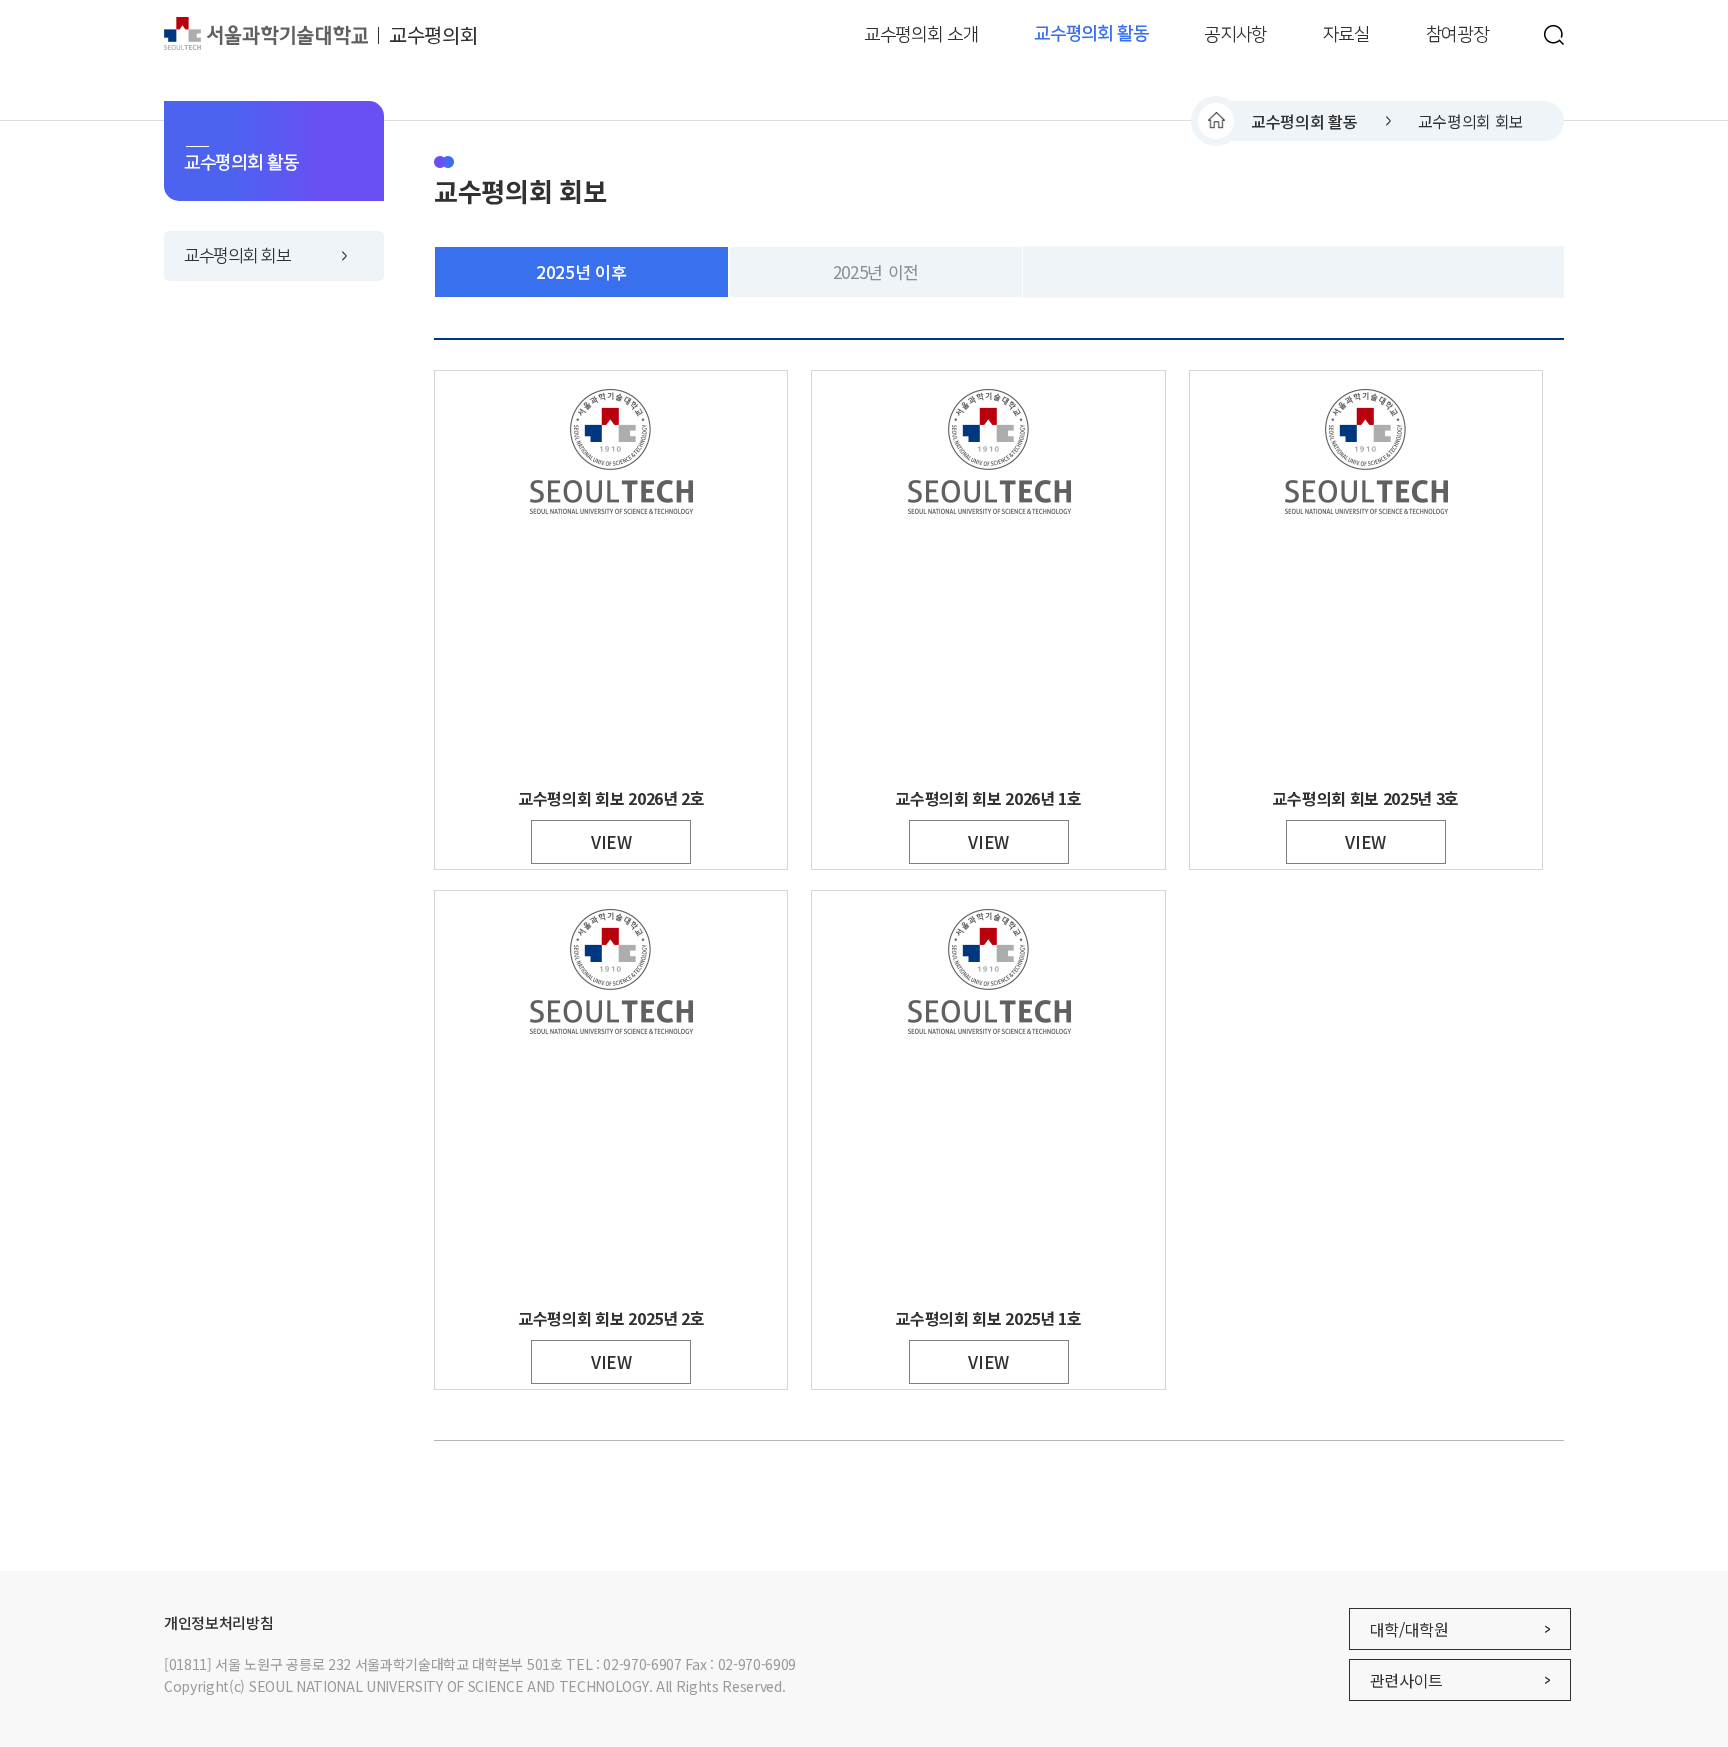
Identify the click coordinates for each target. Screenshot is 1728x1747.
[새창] (1554, 35)
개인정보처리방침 (218, 1622)
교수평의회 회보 (1471, 121)
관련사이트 (1406, 1680)
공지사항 (1235, 34)
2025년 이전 (876, 271)
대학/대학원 (1409, 1629)
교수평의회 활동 (1091, 34)
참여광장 (1457, 34)
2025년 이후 (581, 271)
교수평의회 (433, 34)
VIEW (611, 841)
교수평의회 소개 (921, 34)
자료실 (1346, 34)
